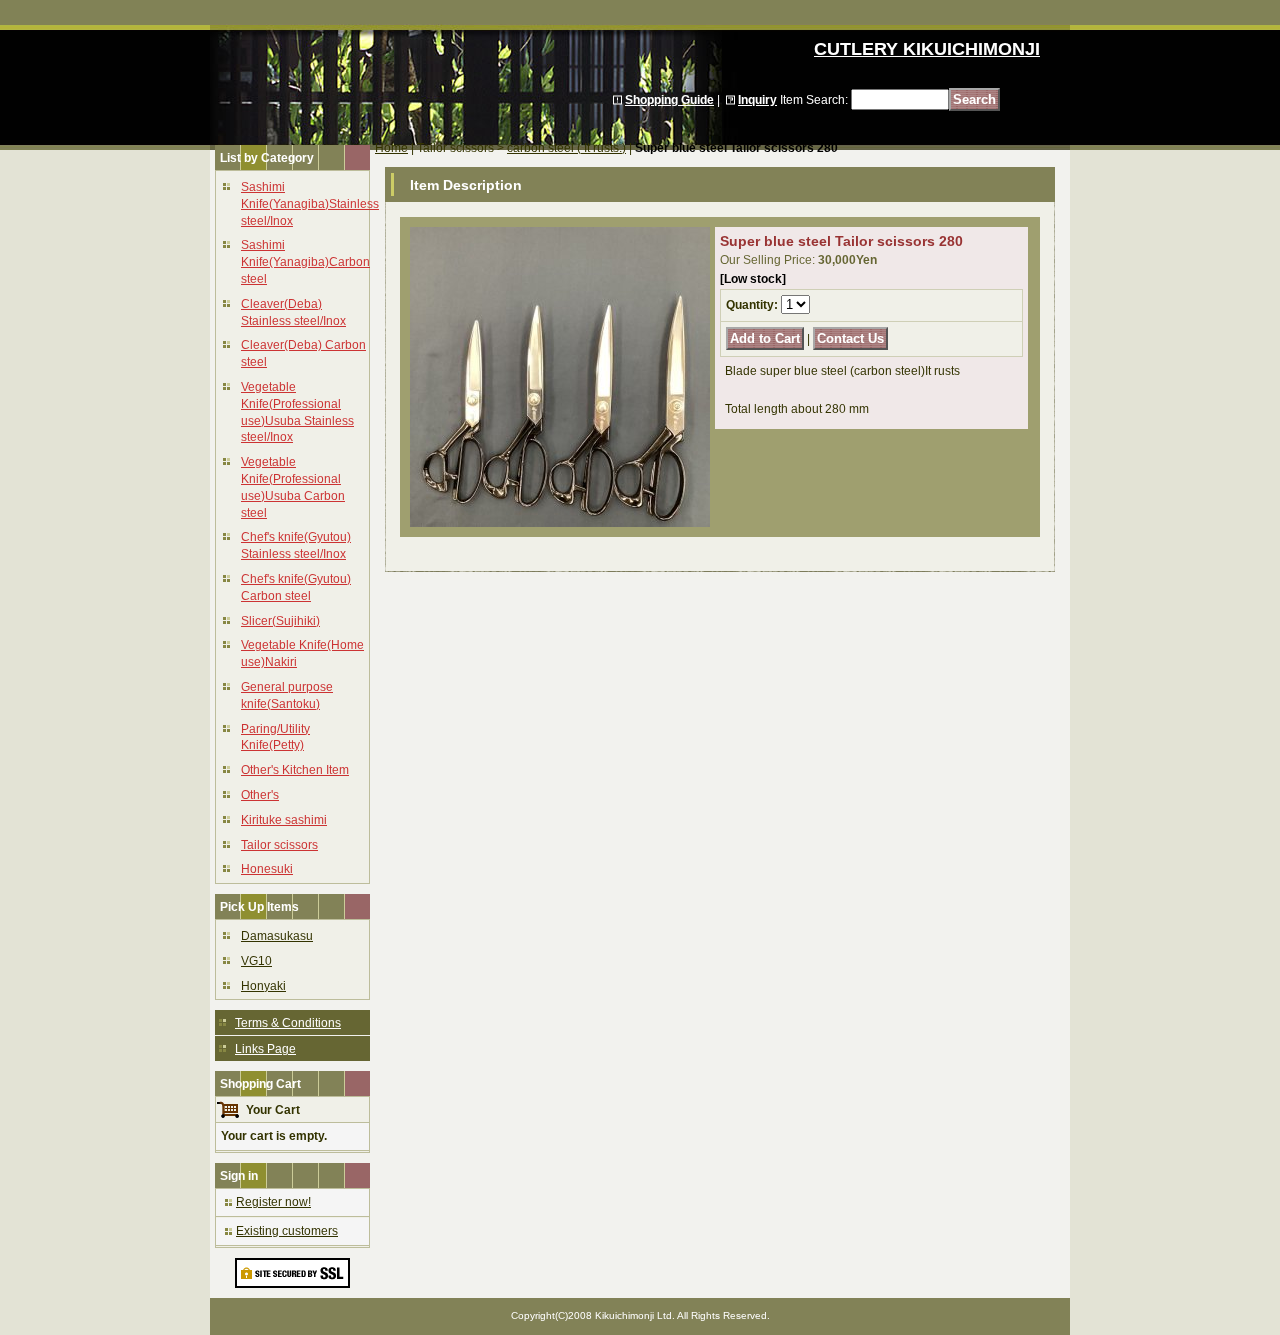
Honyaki (263, 986)
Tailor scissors (279, 845)
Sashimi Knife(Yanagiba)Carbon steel (305, 262)
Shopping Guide (669, 100)
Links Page (265, 1049)
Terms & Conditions (288, 1023)
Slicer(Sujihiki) (280, 621)
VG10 (256, 961)
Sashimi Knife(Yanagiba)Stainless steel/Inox (310, 204)
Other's (260, 795)
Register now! (273, 1202)
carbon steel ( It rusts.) (566, 148)
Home (391, 148)
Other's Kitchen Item (295, 770)
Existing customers (287, 1231)
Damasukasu (277, 936)
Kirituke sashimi (284, 820)
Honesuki (267, 869)
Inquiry (757, 100)
